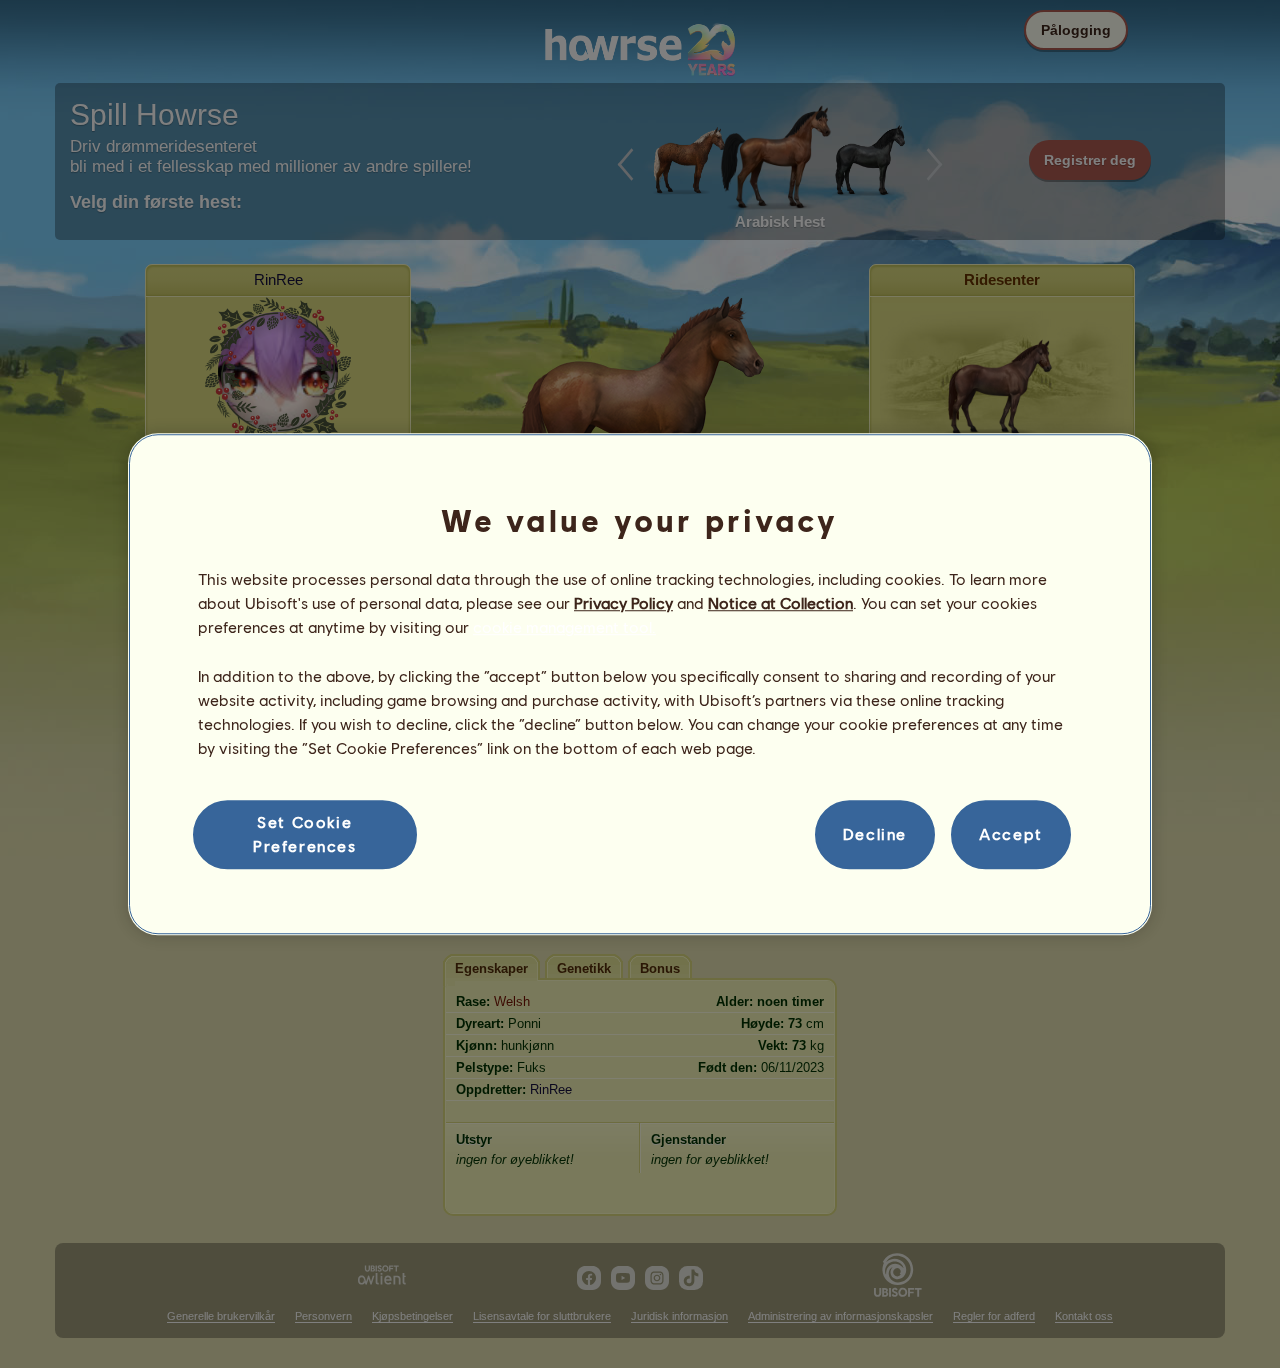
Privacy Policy (623, 602)
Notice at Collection (780, 602)
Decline (875, 834)
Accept (1011, 834)
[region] (640, 684)
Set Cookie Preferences (305, 833)
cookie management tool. (564, 627)
